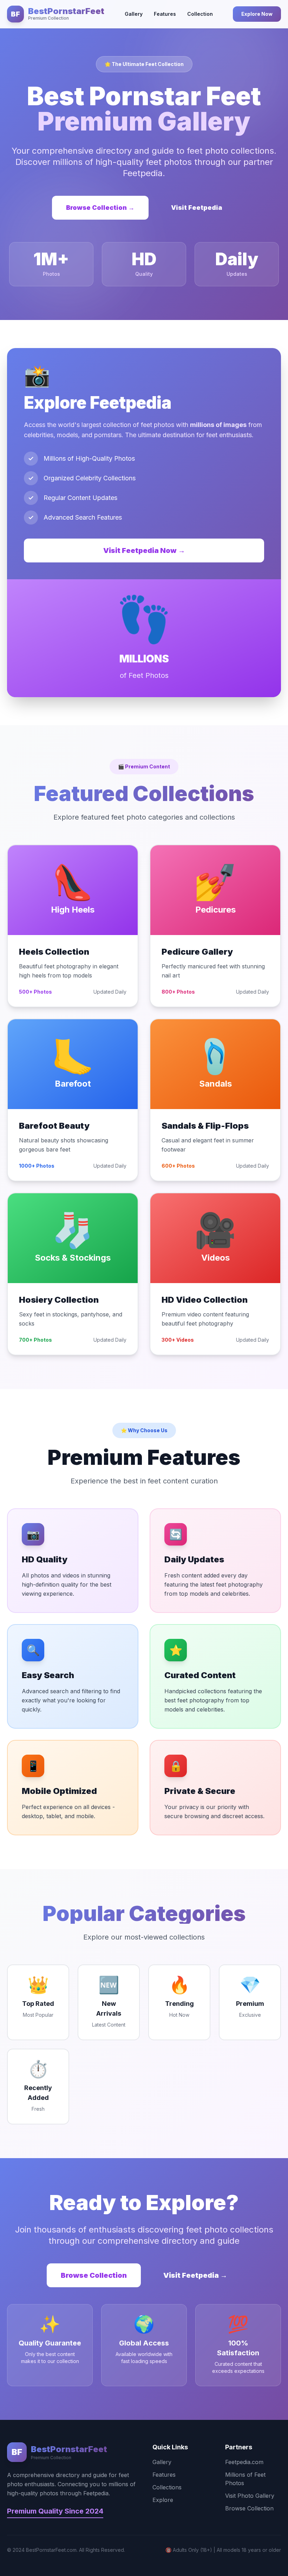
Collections (167, 2487)
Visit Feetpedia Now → (144, 550)
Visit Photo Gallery (250, 2496)
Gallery (134, 14)
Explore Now (257, 14)
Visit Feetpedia (197, 208)
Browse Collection (94, 2275)
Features (165, 14)
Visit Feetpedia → (195, 2275)
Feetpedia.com (244, 2462)
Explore (163, 2500)
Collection (200, 14)
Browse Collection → (100, 208)
